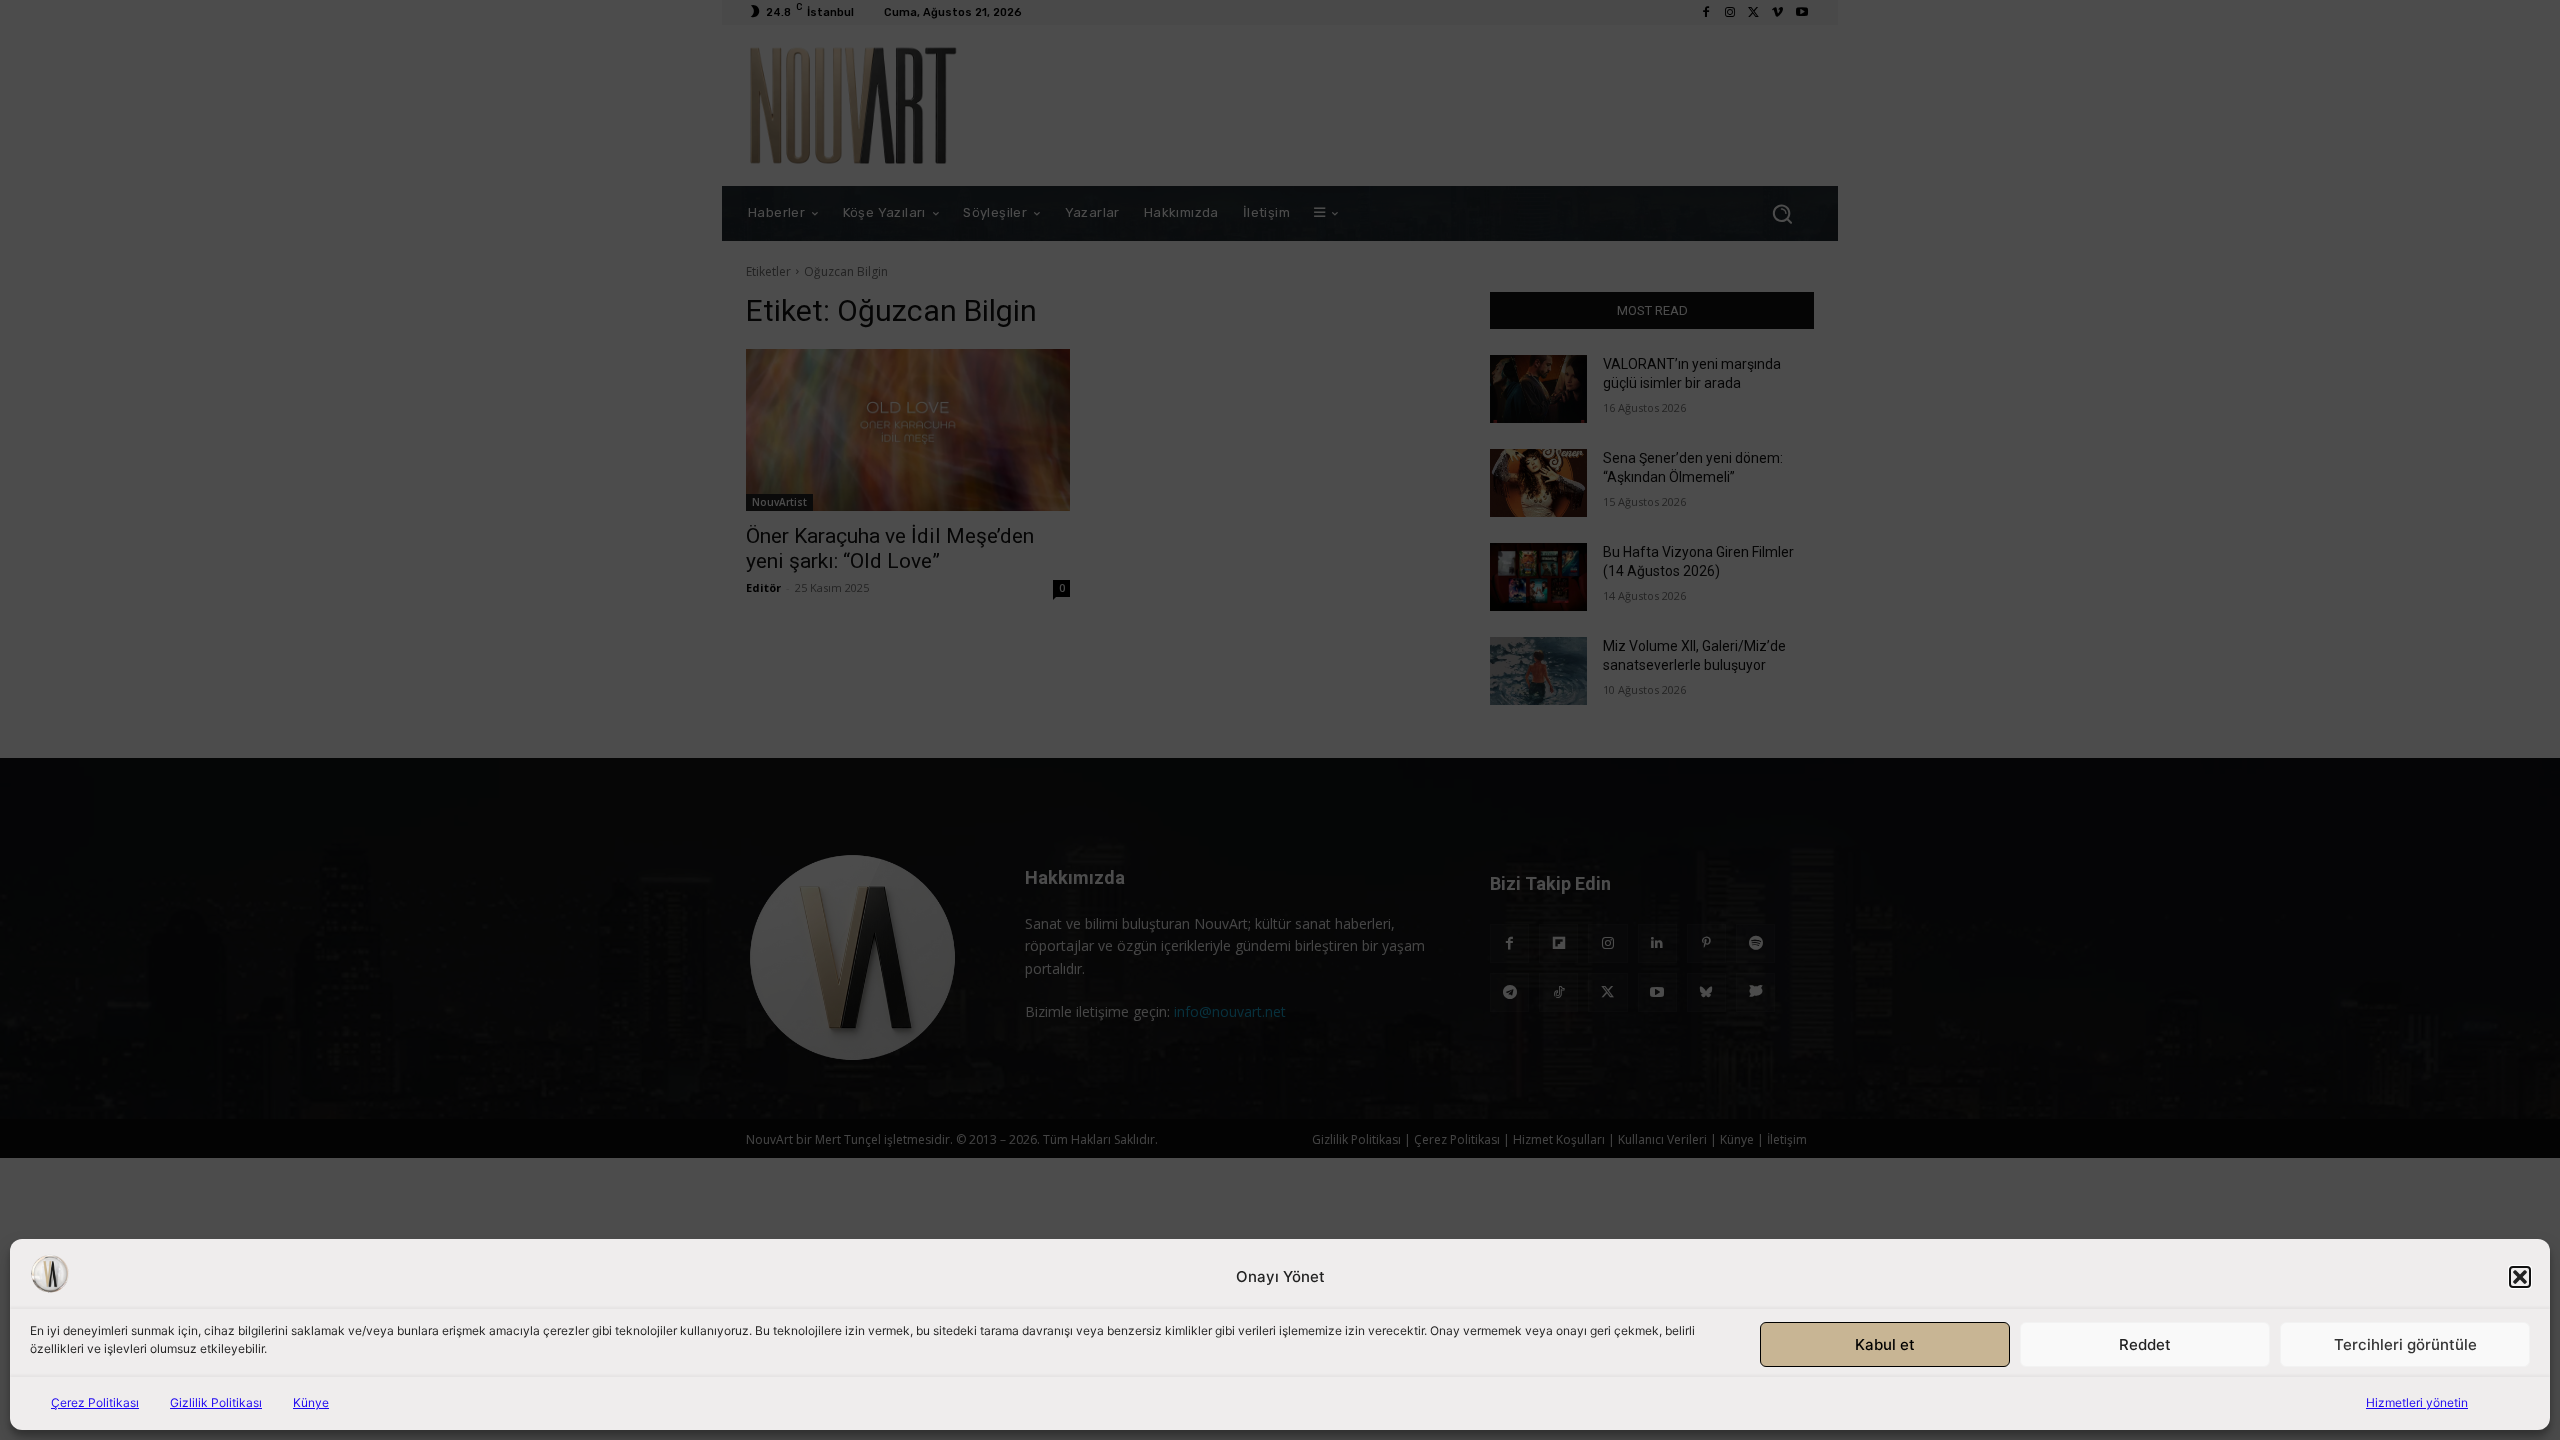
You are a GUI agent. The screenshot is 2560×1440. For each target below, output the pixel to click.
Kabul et (1885, 1344)
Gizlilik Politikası (216, 1402)
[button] (2520, 1277)
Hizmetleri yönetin (2417, 1402)
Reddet (2145, 1344)
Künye (311, 1402)
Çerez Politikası (95, 1402)
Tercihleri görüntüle (2405, 1344)
